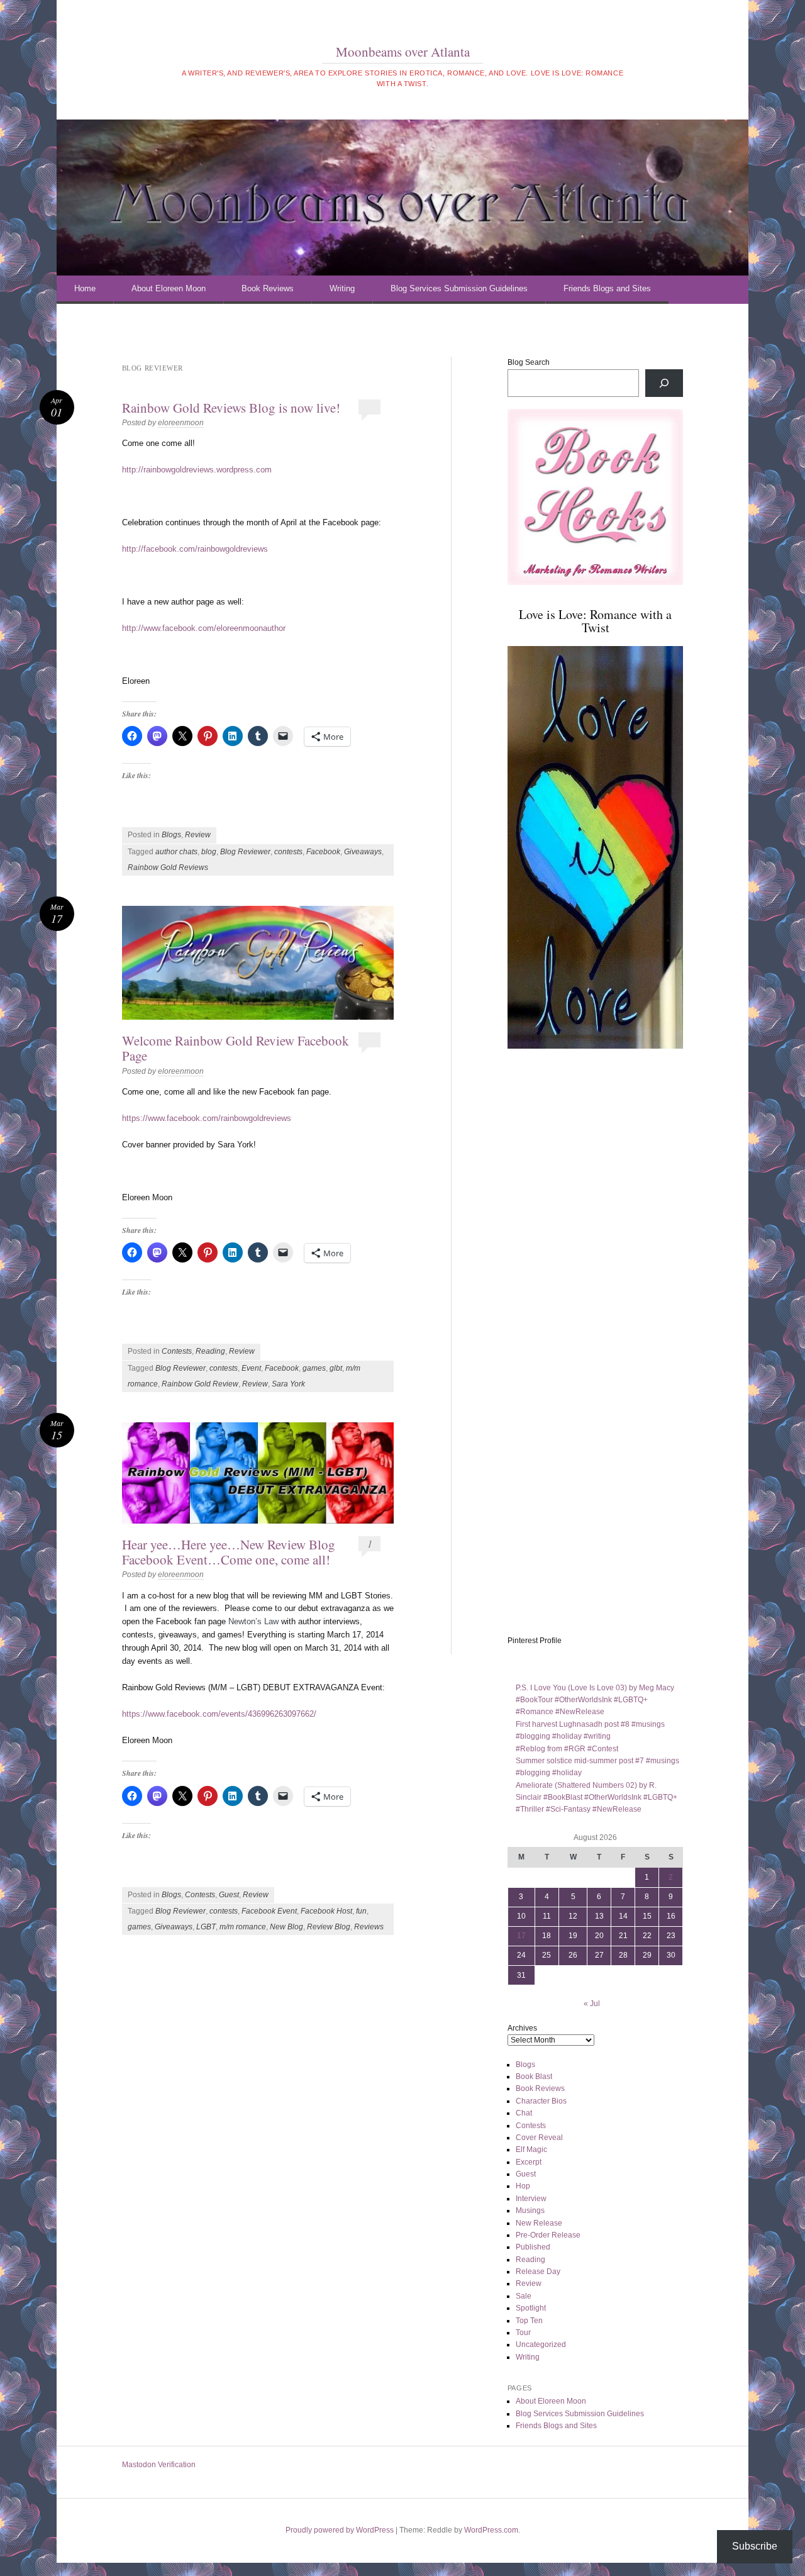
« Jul (592, 2004)
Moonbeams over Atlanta (403, 52)
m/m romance (243, 1927)
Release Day (538, 2272)
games (314, 1368)
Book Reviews (268, 288)
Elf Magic (531, 2149)
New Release (539, 2223)
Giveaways (363, 852)
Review (198, 835)
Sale (524, 2296)
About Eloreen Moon (169, 288)
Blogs (171, 835)
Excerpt (529, 2162)
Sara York (288, 1384)
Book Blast (534, 2077)
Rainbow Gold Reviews (168, 867)
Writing (342, 288)
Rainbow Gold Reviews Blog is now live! (231, 408)
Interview (531, 2199)
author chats (176, 852)
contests (288, 852)
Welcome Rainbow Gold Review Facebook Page (236, 1048)
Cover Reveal (539, 2138)
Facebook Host (326, 1911)
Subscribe (755, 2546)
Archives (522, 2028)
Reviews (369, 1927)
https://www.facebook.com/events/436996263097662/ (219, 1714)
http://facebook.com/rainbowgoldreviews (195, 549)
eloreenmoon (181, 423)
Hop (523, 2186)
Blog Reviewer (245, 852)
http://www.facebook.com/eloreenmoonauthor (204, 628)
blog (209, 852)
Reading (210, 1351)
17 (521, 1936)
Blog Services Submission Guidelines (459, 288)
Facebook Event (269, 1911)
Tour (523, 2333)
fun (361, 1911)
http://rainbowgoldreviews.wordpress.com (197, 470)
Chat (524, 2113)
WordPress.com (491, 2530)
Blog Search (529, 362)
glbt (336, 1368)
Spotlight (531, 2308)
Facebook (323, 852)
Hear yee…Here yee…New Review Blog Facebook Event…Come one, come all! (229, 1552)
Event (251, 1368)
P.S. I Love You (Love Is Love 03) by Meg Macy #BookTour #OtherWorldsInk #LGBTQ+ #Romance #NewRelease (595, 1700)
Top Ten (529, 2321)
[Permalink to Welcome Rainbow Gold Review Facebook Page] (258, 963)
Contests (177, 1351)
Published (533, 2247)
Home (85, 288)
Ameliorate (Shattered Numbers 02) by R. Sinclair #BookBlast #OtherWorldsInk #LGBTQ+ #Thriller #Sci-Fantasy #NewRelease (597, 1798)
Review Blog (329, 1927)
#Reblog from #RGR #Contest (567, 1749)
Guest (229, 1895)
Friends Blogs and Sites (607, 288)
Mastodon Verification (159, 2465)
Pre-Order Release (548, 2235)
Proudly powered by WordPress (340, 2530)
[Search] (664, 383)
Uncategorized (541, 2345)
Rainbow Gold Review (200, 1384)
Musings (530, 2211)
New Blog (286, 1927)
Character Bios (541, 2101)
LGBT (206, 1927)
